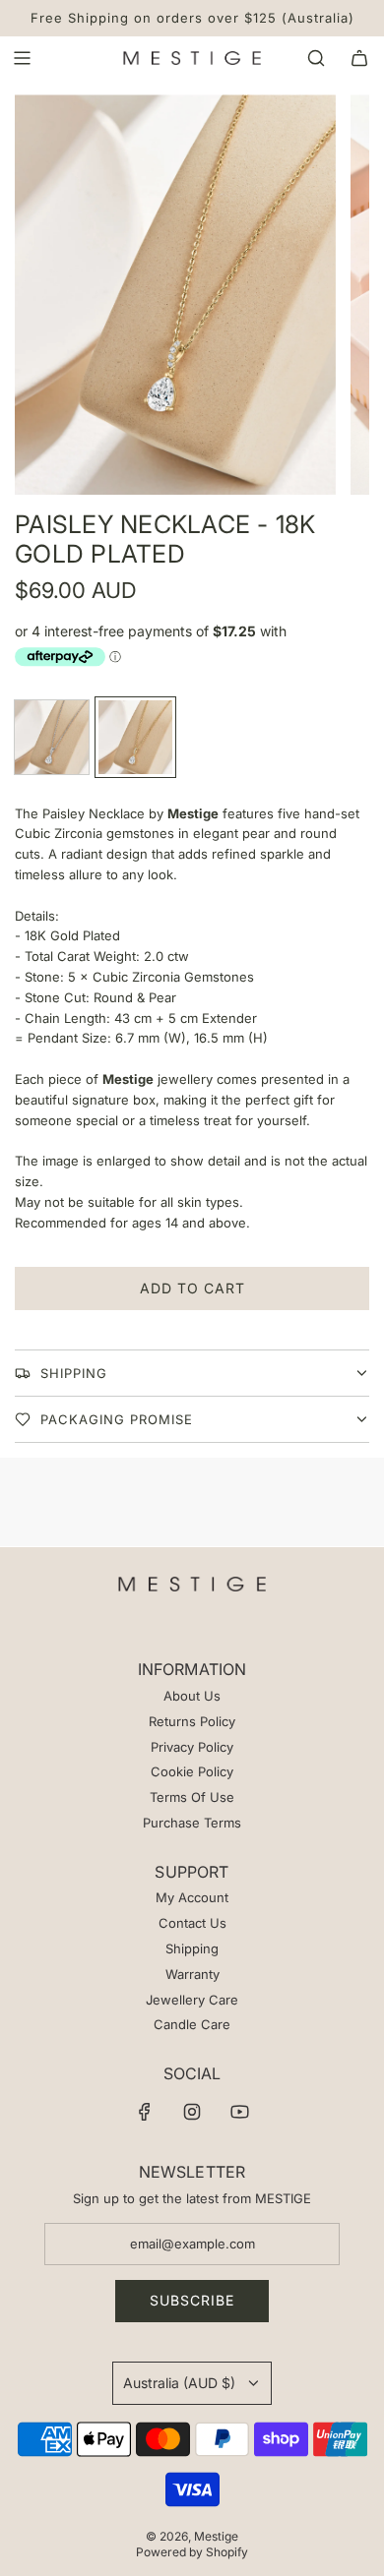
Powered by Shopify (192, 2552)
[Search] (316, 58)
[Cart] (359, 58)
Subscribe (192, 2300)
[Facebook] (145, 2112)
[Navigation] (22, 58)
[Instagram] (192, 2112)
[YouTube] (239, 2112)
